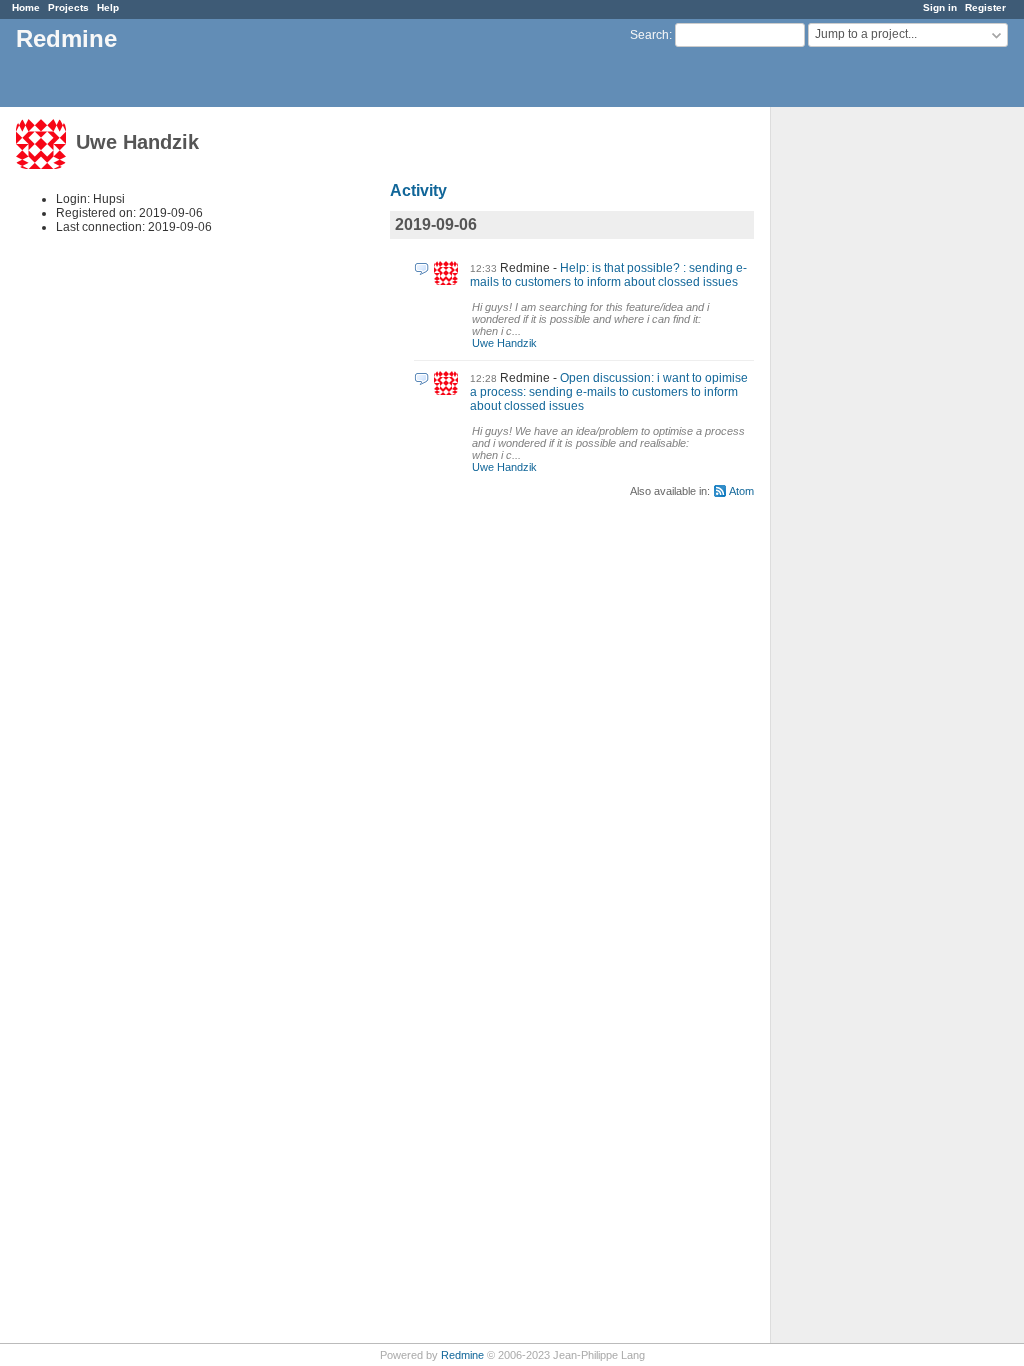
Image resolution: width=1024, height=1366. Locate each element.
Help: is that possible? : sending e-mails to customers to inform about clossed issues (608, 275)
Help (108, 7)
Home (26, 7)
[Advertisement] (871, 421)
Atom (741, 491)
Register (985, 7)
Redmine (462, 1355)
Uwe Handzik (504, 343)
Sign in (940, 7)
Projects (68, 7)
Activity (418, 190)
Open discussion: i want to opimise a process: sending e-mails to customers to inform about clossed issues (609, 392)
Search (649, 35)
